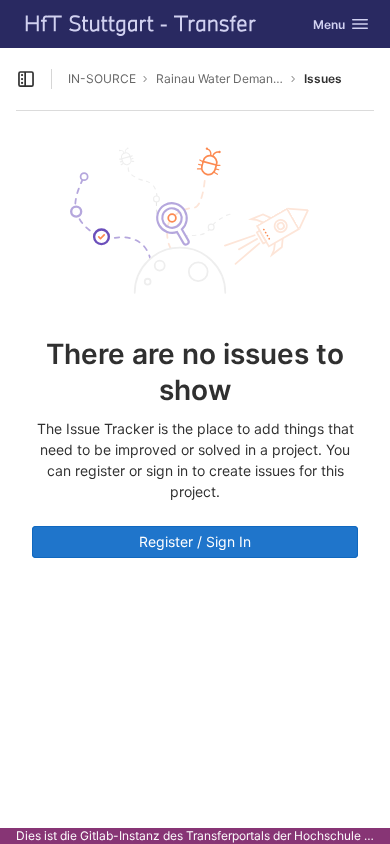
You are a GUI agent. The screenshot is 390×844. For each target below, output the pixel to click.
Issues (323, 78)
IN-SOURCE (102, 78)
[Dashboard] (141, 24)
